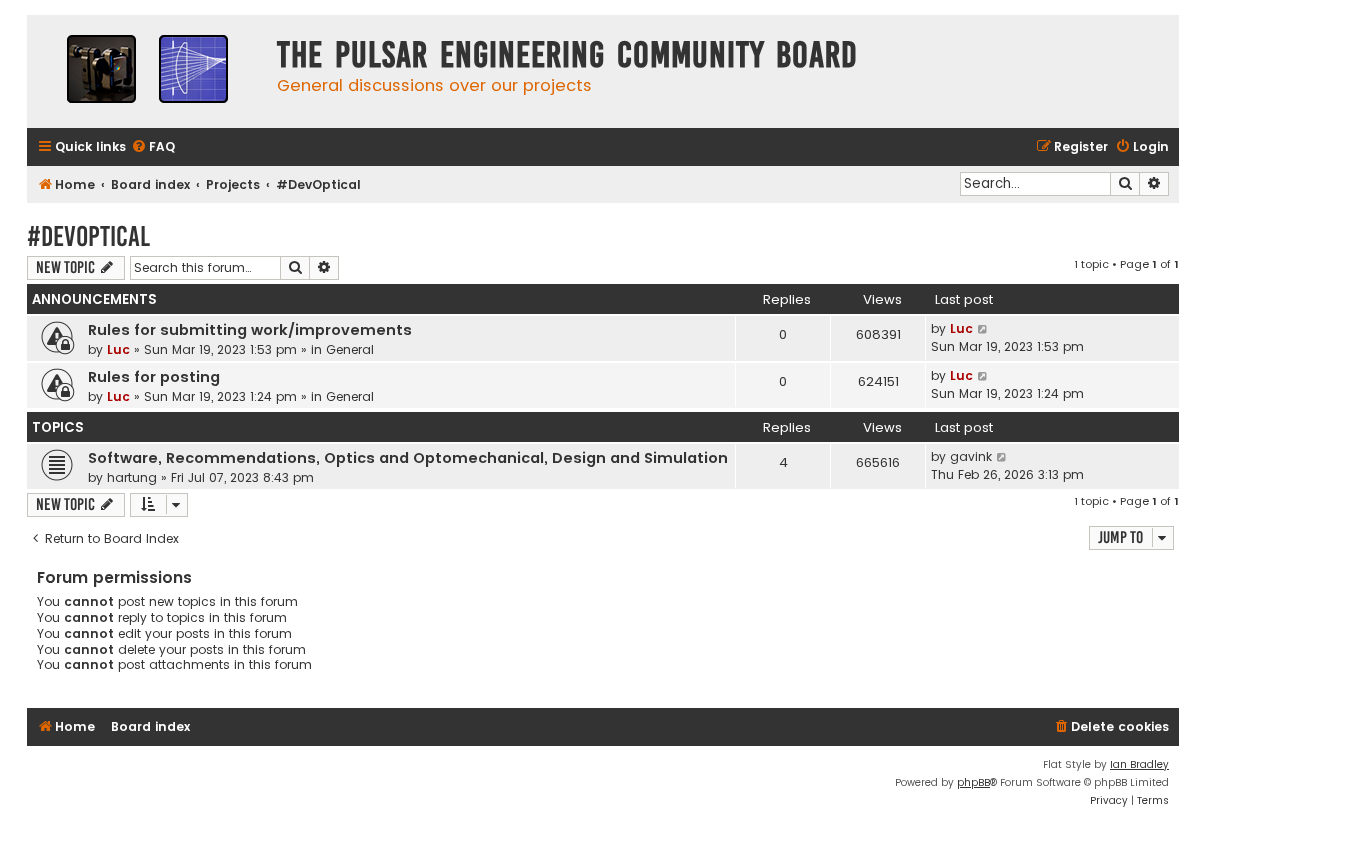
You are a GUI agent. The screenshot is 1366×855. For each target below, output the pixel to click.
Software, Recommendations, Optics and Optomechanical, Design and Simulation (408, 458)
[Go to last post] (983, 329)
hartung (132, 477)
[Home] (147, 71)
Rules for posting (154, 377)
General (350, 349)
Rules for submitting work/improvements (250, 330)
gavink (971, 456)
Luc (118, 349)
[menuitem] (153, 147)
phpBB (973, 782)
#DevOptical (88, 236)
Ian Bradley (1139, 764)
